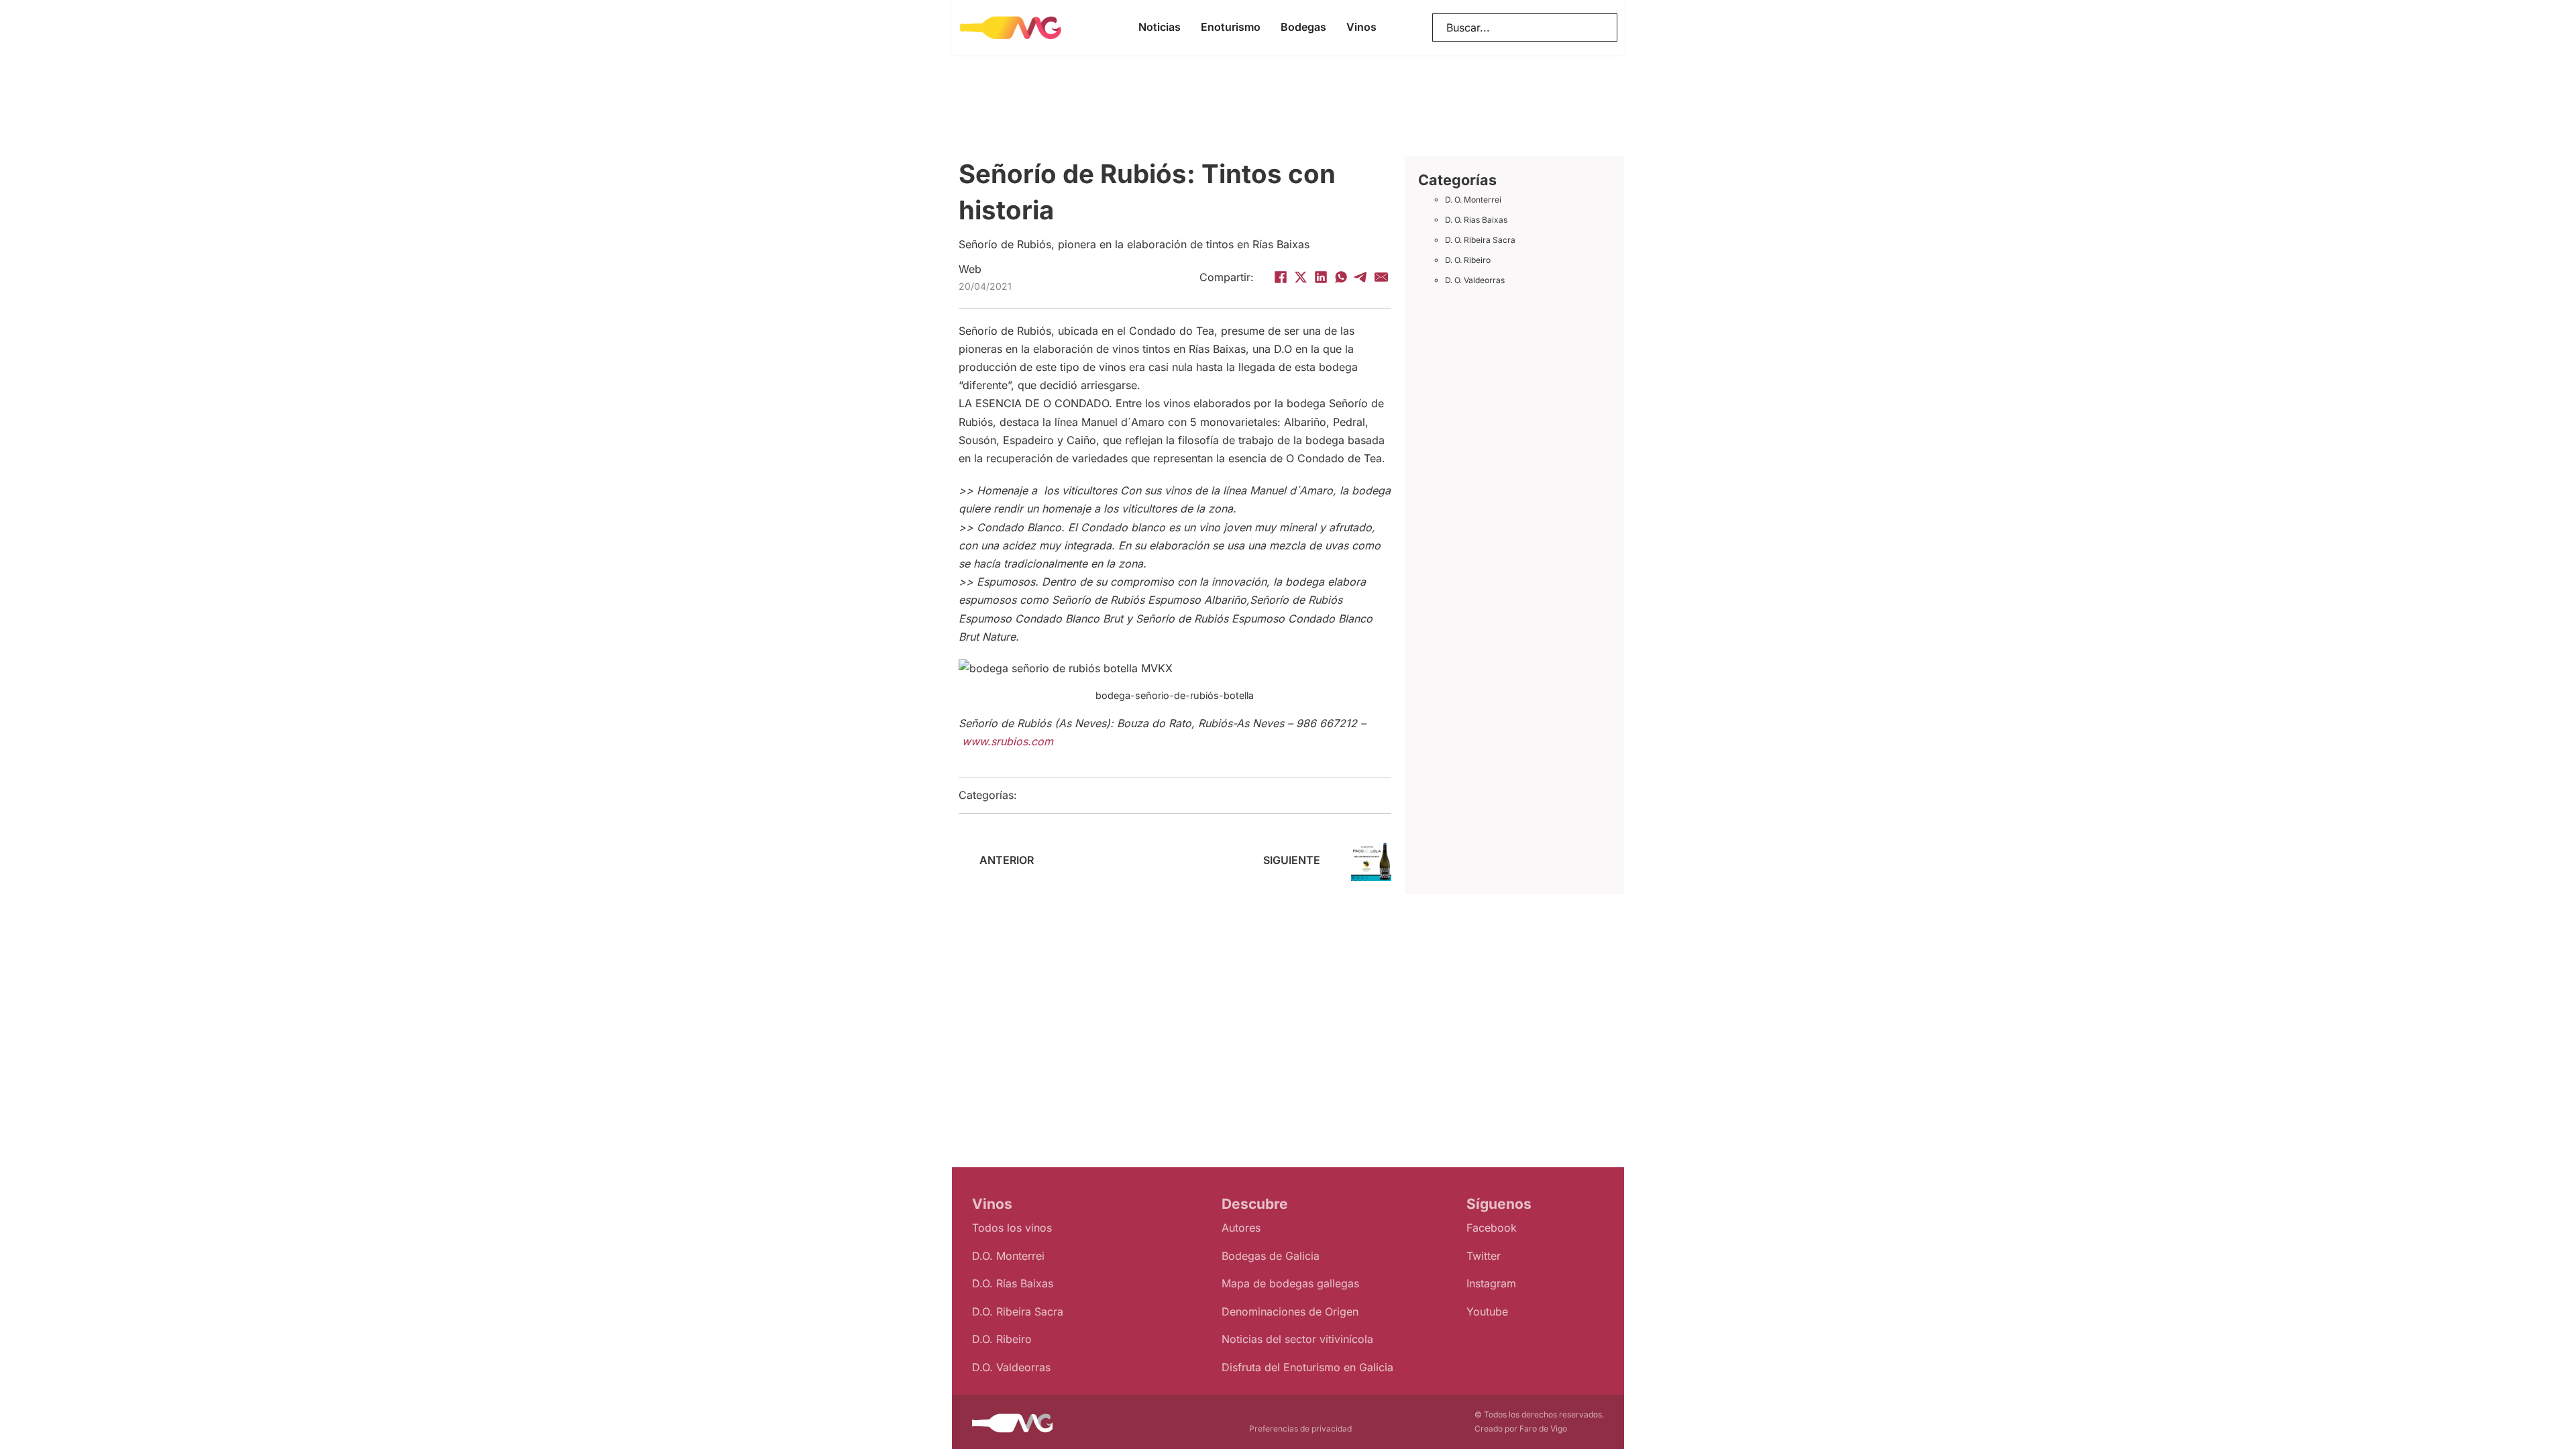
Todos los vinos (1012, 1228)
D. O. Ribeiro (1468, 260)
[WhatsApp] (1341, 277)
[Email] (1381, 277)
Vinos (1361, 27)
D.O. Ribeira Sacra (1018, 1311)
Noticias (1160, 27)
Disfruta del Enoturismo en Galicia (1307, 1367)
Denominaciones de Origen (1290, 1311)
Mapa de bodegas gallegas (1290, 1283)
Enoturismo (1231, 27)
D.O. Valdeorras (1011, 1367)
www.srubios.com (1008, 741)
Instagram (1491, 1283)
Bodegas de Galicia (1271, 1256)
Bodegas (1303, 27)
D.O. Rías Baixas (1013, 1283)
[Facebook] (1281, 277)
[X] (1301, 277)
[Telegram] (1361, 277)
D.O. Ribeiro (1002, 1339)
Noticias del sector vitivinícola (1297, 1339)
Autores (1241, 1228)
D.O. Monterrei (1008, 1256)
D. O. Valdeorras (1475, 280)
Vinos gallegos (1084, 796)
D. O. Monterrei (1473, 200)
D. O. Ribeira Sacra (1480, 240)
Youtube (1487, 1311)
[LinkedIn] (1321, 277)
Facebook (1492, 1228)
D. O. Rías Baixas (1476, 220)
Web (970, 269)
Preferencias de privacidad (1300, 1429)
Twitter (1484, 1256)
